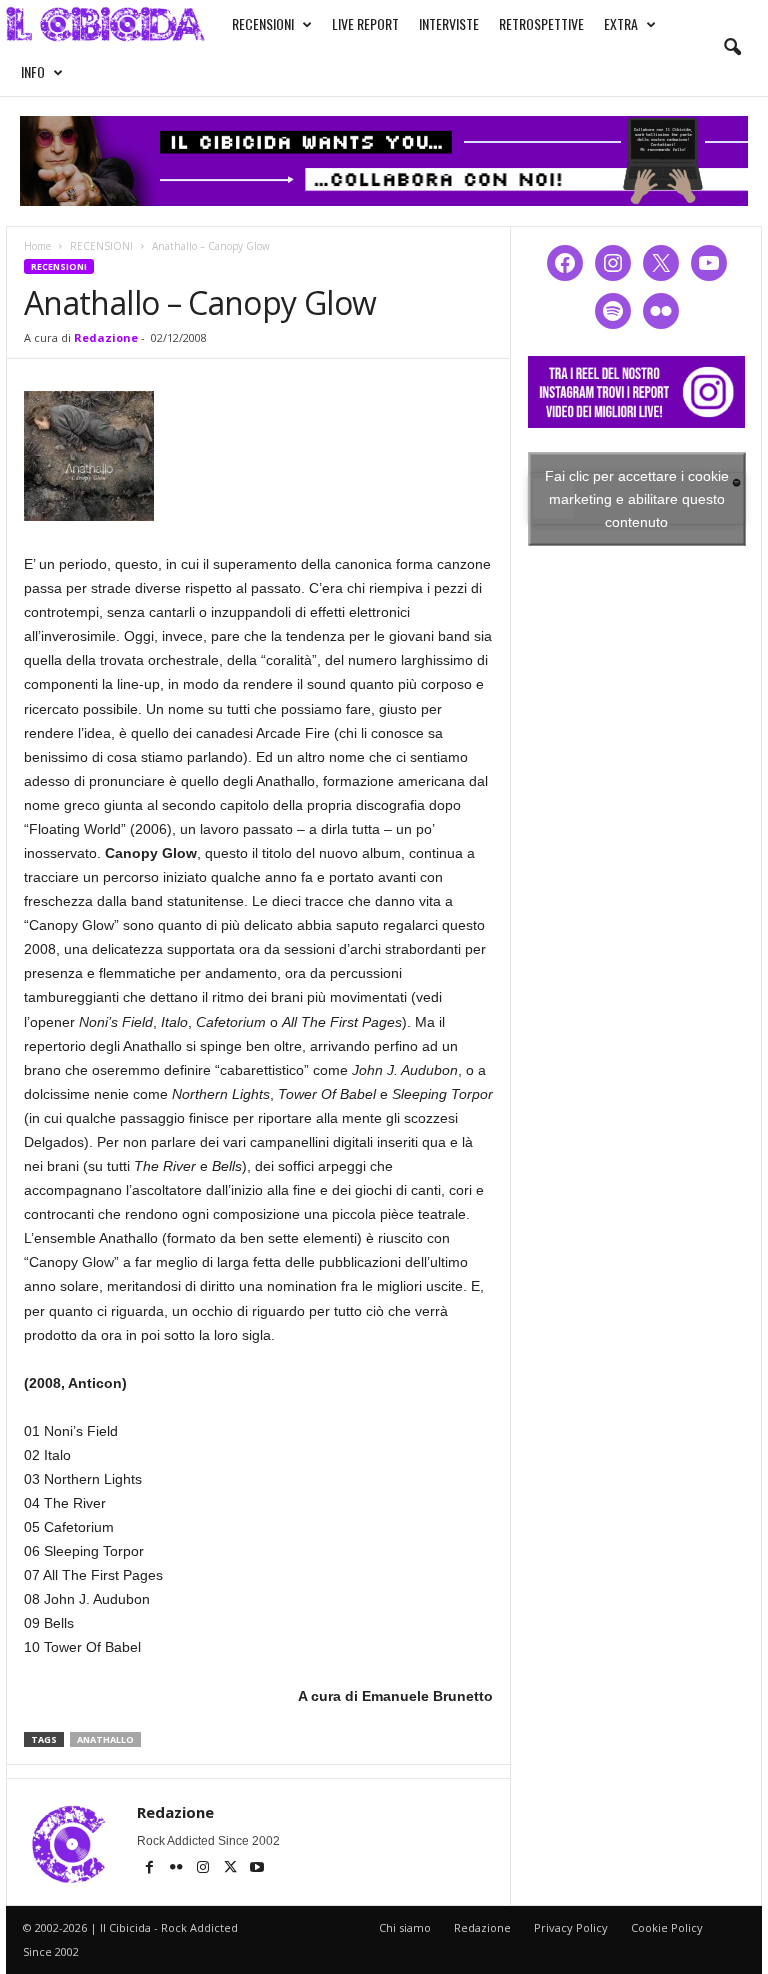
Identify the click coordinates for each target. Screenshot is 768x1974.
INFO (33, 71)
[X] (231, 1869)
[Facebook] (150, 1869)
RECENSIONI (263, 23)
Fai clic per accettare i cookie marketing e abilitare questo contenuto (637, 498)
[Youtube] (257, 1869)
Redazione (106, 337)
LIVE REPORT (365, 23)
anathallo (105, 1739)
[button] (732, 48)
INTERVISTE (449, 23)
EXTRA (621, 23)
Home (37, 246)
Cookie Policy (667, 1927)
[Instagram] (204, 1869)
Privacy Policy (571, 1927)
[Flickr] (177, 1869)
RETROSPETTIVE (541, 23)
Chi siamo (405, 1927)
